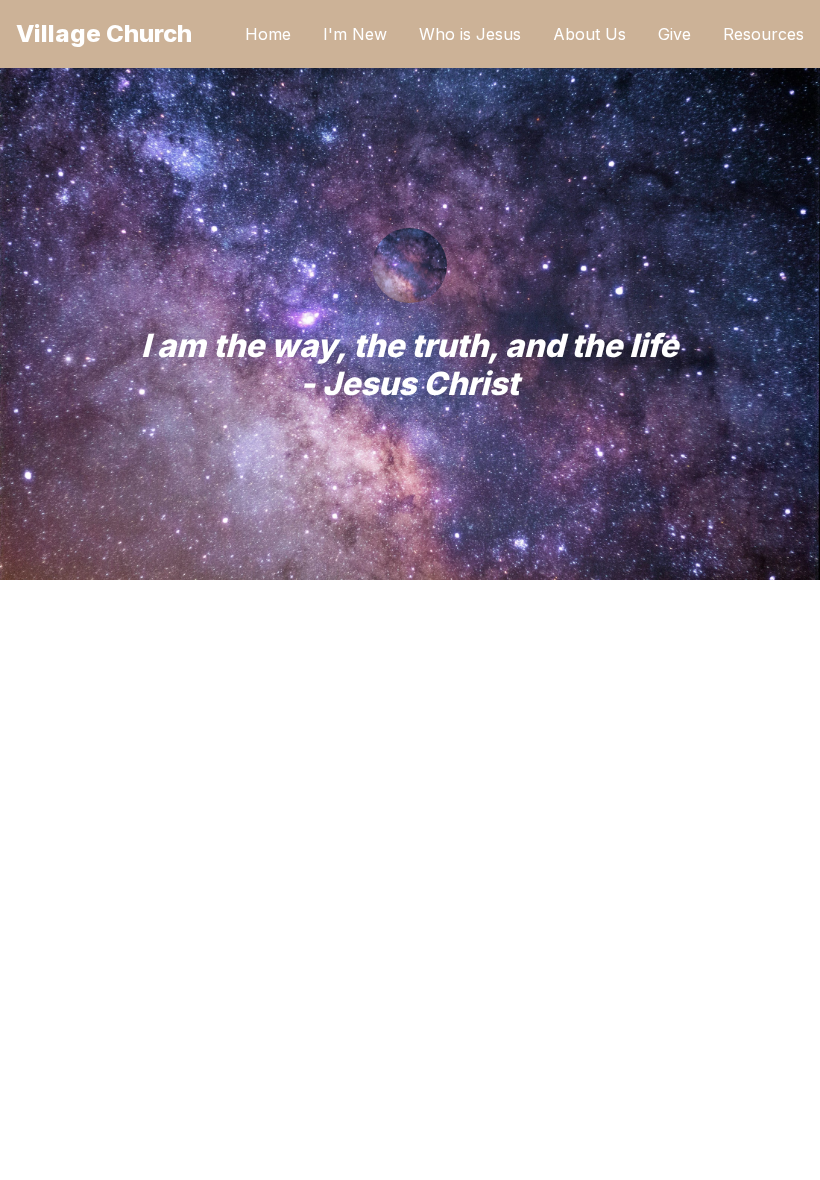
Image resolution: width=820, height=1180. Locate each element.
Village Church (104, 33)
